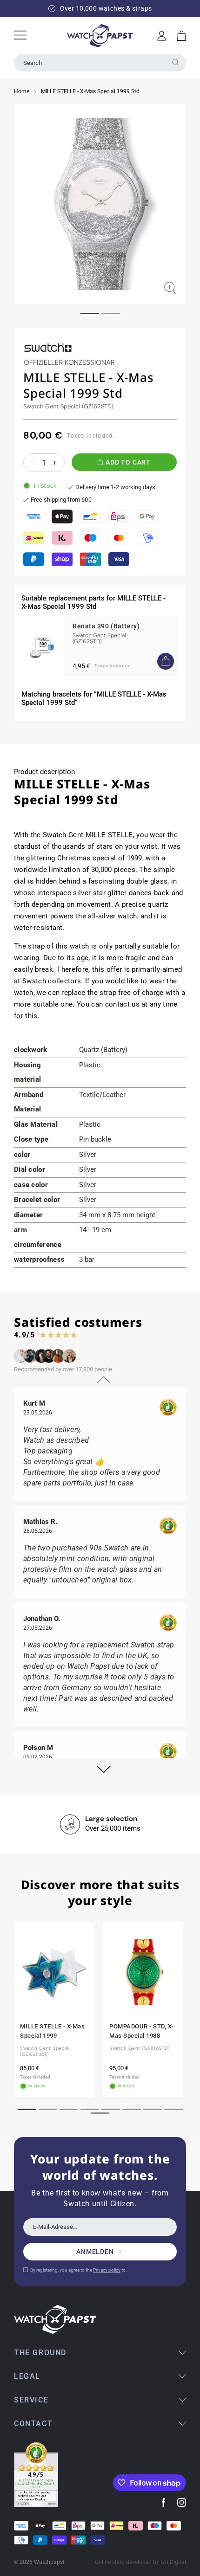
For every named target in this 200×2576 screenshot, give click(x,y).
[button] (182, 36)
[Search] (175, 62)
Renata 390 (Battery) (106, 626)
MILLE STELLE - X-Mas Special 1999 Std (90, 91)
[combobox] (100, 63)
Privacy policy (107, 2270)
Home (22, 91)
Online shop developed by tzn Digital (140, 2562)
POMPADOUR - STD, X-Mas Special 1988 (141, 2031)
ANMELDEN (95, 2252)
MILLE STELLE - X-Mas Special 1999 (52, 2031)
